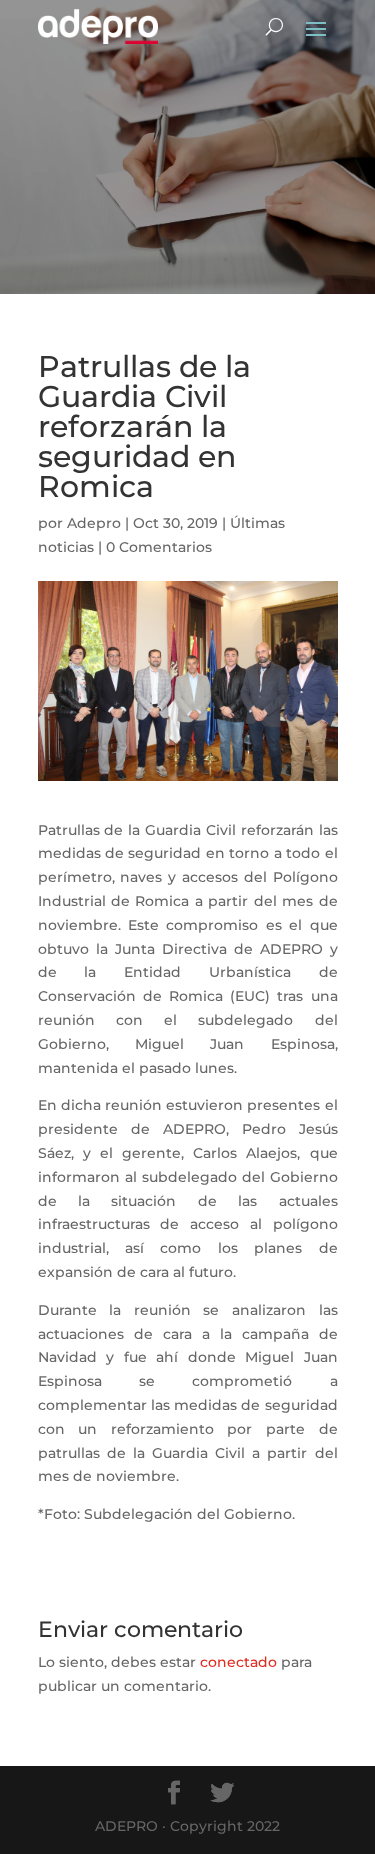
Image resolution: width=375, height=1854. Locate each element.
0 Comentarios (159, 547)
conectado (238, 1662)
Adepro (94, 523)
